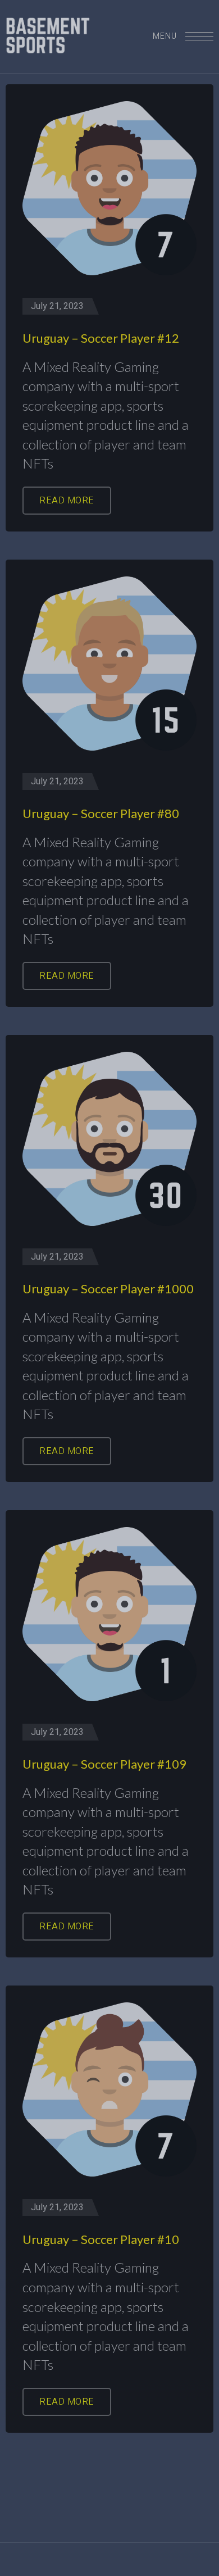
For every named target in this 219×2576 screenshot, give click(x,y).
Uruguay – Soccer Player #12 (101, 338)
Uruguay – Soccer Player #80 (101, 813)
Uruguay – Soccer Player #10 (101, 2239)
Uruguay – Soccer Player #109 (104, 1764)
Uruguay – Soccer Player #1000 (108, 1289)
